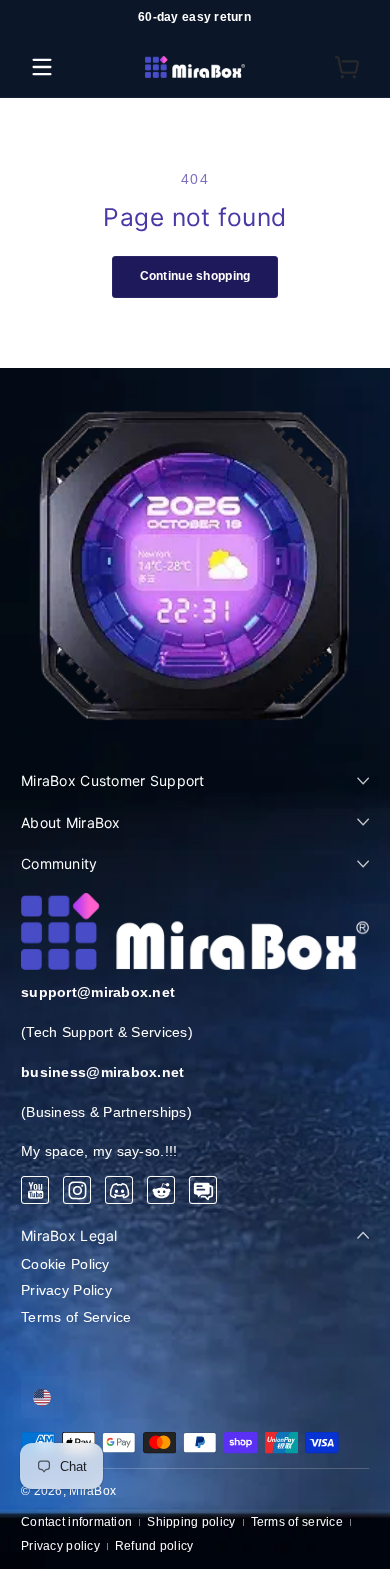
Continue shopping (195, 276)
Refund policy (154, 1546)
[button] (348, 67)
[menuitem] (195, 1265)
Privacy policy (60, 1546)
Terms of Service (76, 1317)
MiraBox (92, 1491)
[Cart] (348, 67)
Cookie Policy (65, 1264)
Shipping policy (191, 1522)
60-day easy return (194, 17)
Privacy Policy (66, 1290)
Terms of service (297, 1522)
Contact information (76, 1522)
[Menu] (42, 67)
